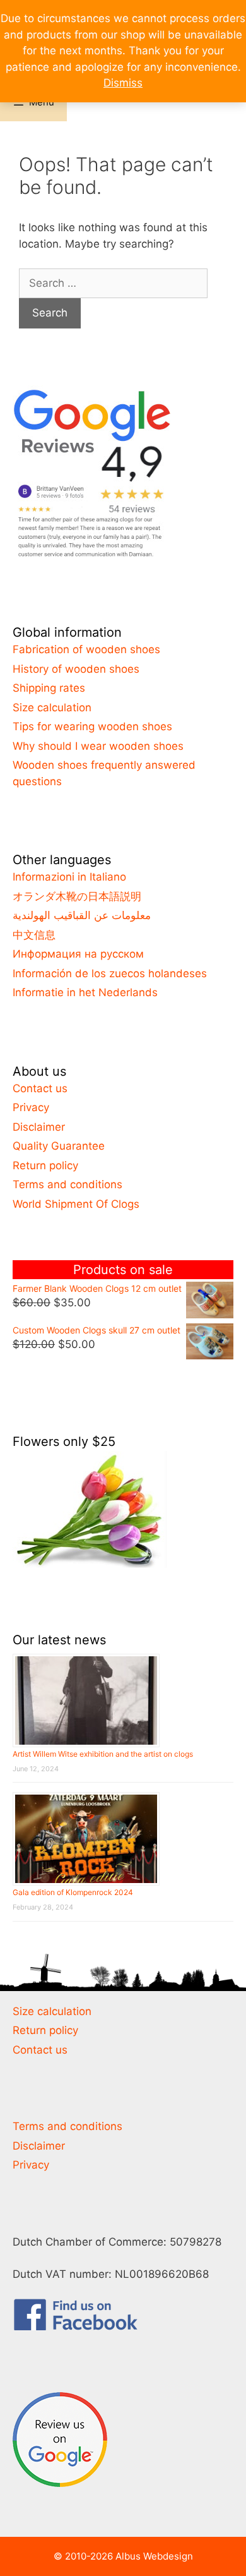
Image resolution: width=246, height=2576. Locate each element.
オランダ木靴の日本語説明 (77, 896)
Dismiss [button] (123, 83)
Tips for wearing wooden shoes (92, 726)
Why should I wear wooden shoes (98, 746)
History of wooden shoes (76, 669)
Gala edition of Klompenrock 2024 (73, 1892)
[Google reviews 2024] (91, 557)
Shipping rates (49, 688)
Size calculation (52, 707)
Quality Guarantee (59, 1146)
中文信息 (34, 935)
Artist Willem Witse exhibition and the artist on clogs (103, 1754)
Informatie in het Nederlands (85, 992)
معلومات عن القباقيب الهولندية (82, 915)
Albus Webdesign (154, 2556)
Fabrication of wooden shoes (86, 649)
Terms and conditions (67, 1184)
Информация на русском (78, 954)
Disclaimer (39, 1127)
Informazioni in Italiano (69, 877)
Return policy (45, 1165)
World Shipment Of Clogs (76, 1204)
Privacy (31, 1107)
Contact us (40, 1088)
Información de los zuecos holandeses (110, 973)
